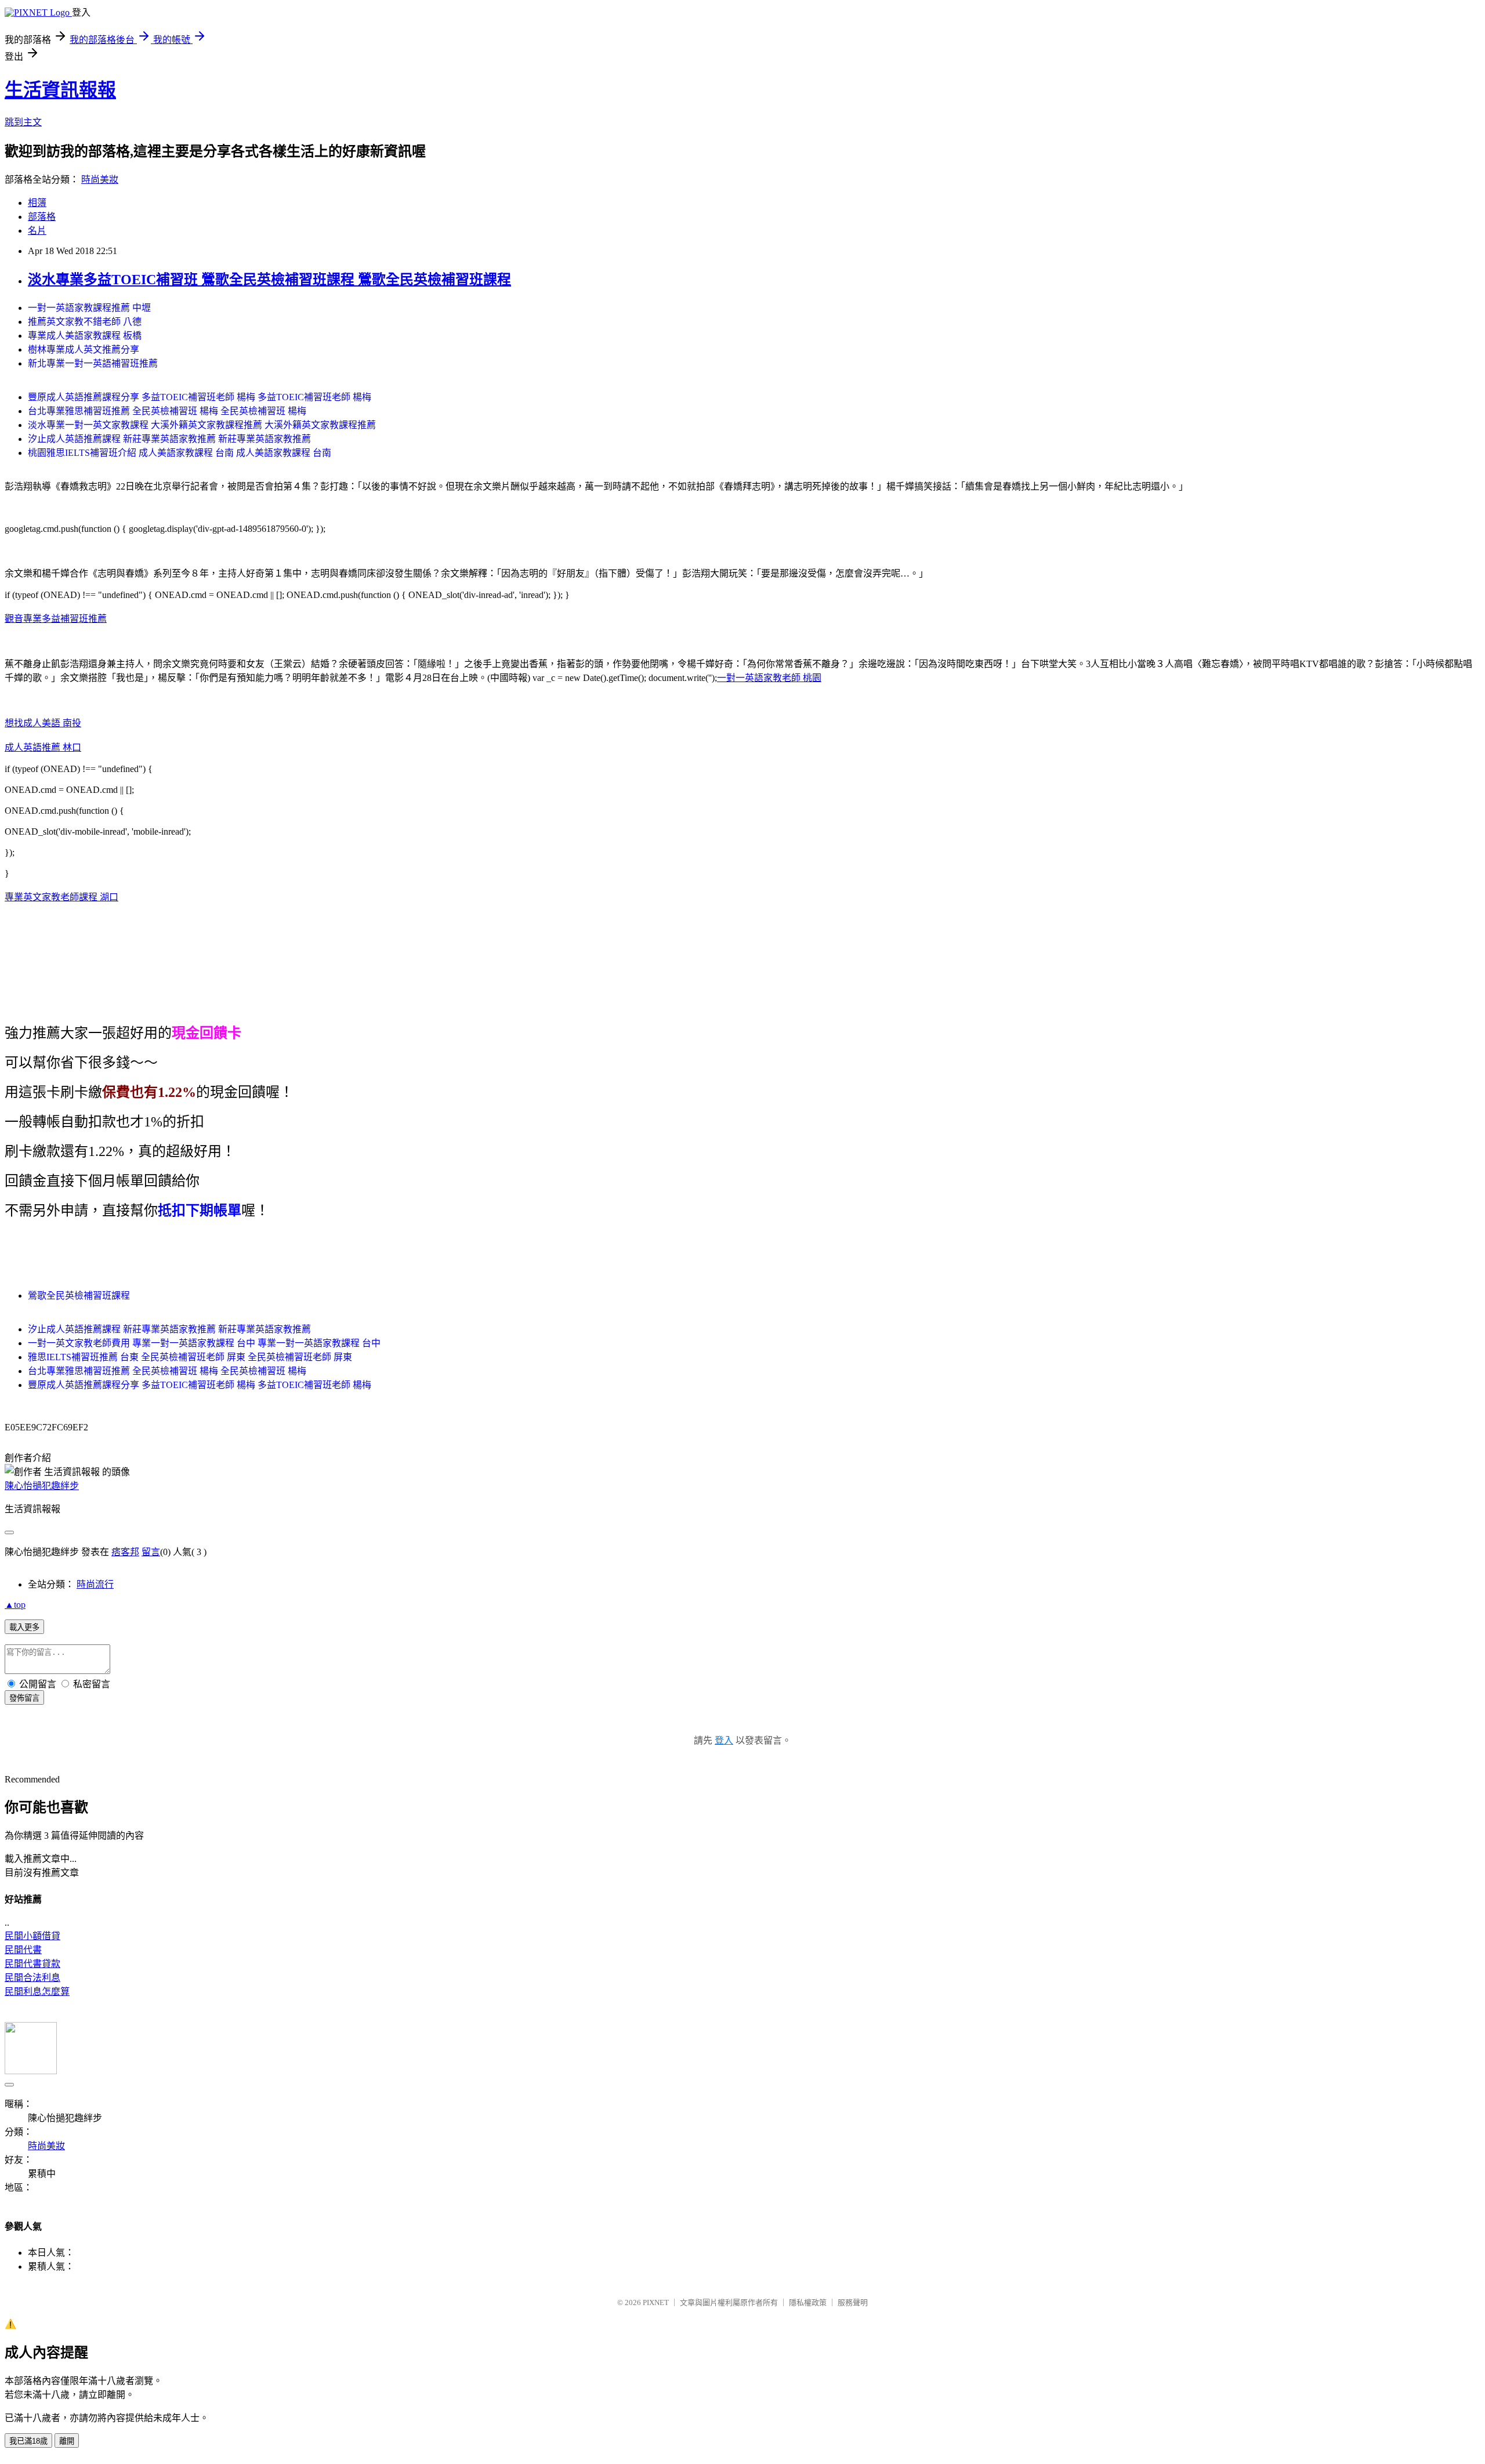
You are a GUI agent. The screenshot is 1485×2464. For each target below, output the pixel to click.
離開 (67, 2441)
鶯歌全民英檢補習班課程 (79, 1296)
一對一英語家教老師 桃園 (769, 678)
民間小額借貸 (32, 1936)
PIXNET (656, 2302)
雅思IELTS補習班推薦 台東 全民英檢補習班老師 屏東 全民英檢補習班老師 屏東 (190, 1357)
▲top (15, 1605)
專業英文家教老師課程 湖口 (61, 897)
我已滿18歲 (28, 2441)
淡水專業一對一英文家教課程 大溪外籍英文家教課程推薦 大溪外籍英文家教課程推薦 (202, 425)
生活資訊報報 (60, 90)
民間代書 (23, 1950)
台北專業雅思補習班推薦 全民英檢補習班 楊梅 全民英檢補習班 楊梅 (167, 411)
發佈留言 (24, 1698)
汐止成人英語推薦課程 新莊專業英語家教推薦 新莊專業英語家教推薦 (169, 439)
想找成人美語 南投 (43, 723)
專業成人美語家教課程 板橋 (85, 336)
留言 (151, 1552)
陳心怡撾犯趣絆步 (42, 1486)
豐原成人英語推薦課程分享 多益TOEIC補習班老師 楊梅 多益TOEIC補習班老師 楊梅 (200, 397)
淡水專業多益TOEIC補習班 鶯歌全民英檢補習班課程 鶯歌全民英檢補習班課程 (269, 280)
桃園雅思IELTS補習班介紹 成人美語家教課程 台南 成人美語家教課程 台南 (180, 453)
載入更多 (24, 1627)
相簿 (37, 203)
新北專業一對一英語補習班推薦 (93, 363)
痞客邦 (125, 1552)
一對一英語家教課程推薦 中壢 (89, 308)
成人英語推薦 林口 (43, 747)
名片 (37, 231)
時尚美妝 (100, 180)
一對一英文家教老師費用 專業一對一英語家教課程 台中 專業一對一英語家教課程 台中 (204, 1343)
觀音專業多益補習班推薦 (56, 619)
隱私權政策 (808, 2302)
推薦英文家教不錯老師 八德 (85, 322)
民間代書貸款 (32, 1964)
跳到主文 (23, 122)
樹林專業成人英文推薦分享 (84, 349)
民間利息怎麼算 (37, 1992)
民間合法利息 (32, 1978)
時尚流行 (95, 1584)
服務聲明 (853, 2302)
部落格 (42, 217)
